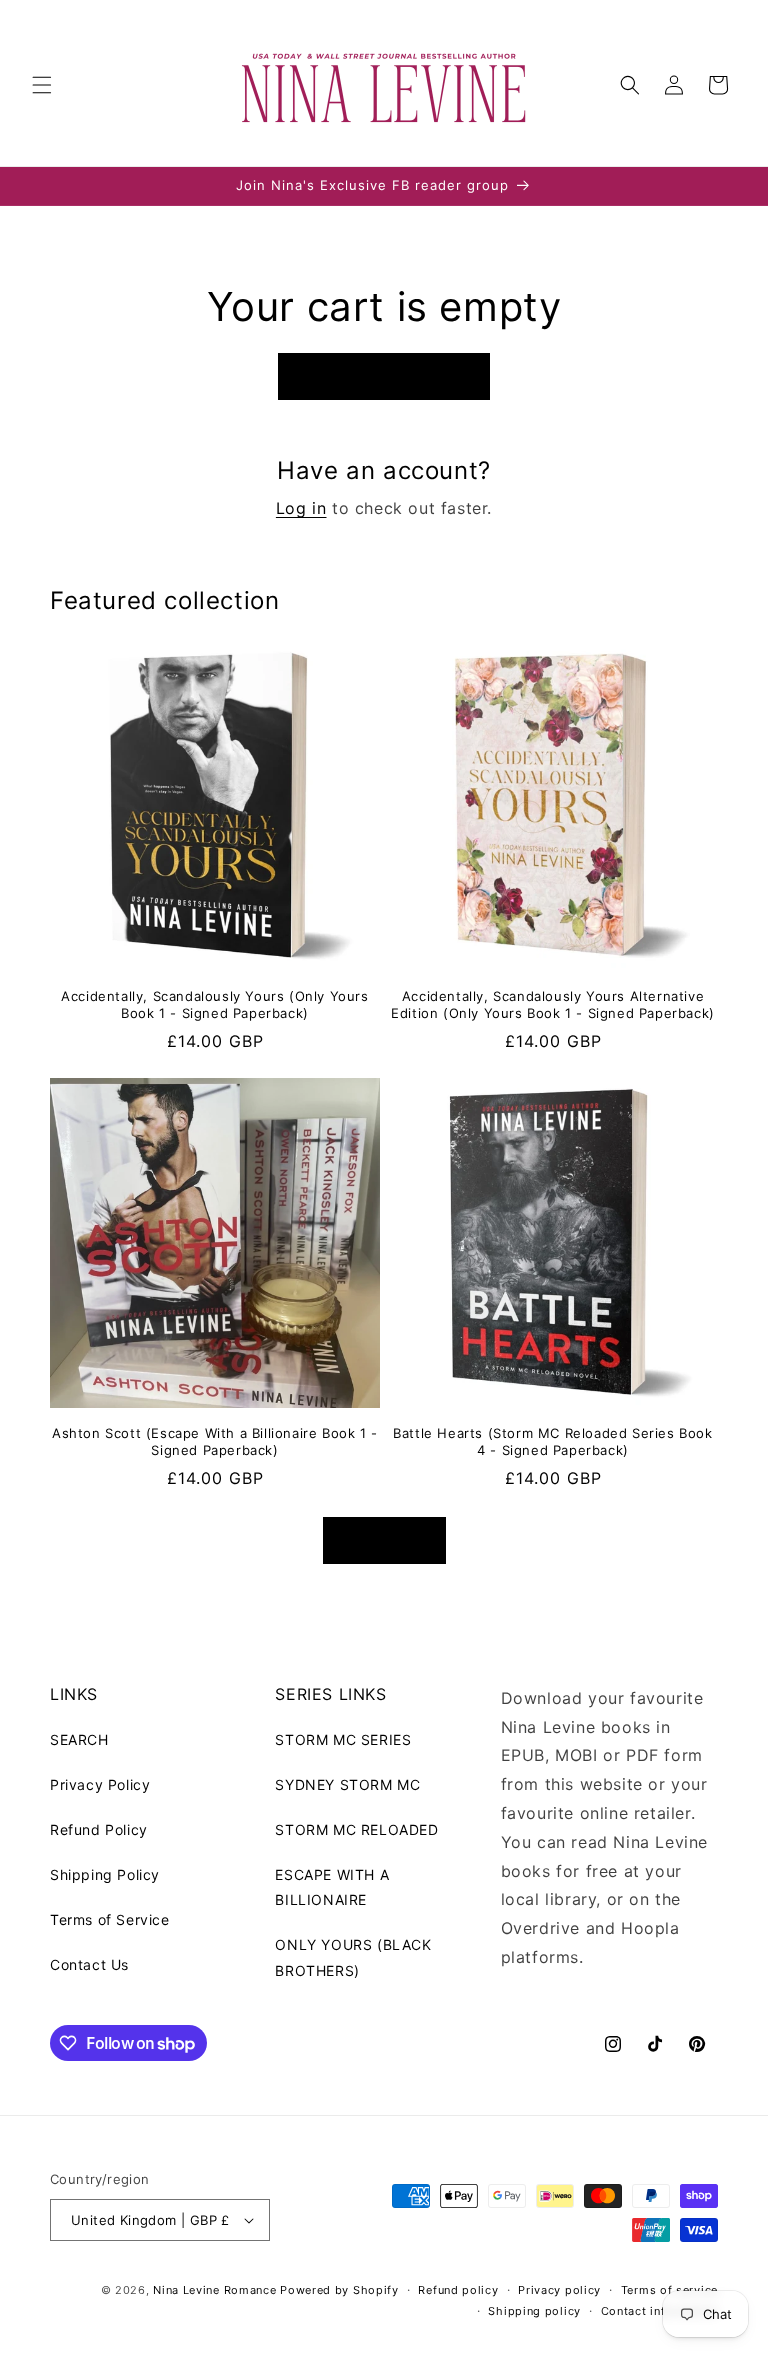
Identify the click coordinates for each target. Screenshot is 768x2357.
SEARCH (79, 1739)
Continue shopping (384, 376)
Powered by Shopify (339, 2290)
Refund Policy (99, 1829)
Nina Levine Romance (214, 2290)
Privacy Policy (100, 1784)
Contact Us (89, 1964)
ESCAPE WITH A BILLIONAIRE (332, 1887)
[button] (42, 85)
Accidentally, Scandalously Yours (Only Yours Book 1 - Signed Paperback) (214, 1004)
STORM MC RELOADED (356, 1829)
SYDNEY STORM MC (347, 1784)
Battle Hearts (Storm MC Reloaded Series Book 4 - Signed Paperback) (552, 1441)
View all (384, 1539)
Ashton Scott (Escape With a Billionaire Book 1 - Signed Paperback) (215, 1441)
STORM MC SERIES (343, 1739)
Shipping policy (534, 2311)
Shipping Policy (105, 1874)
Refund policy (458, 2290)
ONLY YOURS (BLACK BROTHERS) (353, 1957)
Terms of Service (110, 1919)
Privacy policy (559, 2290)
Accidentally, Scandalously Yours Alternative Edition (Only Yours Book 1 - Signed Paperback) (553, 1004)
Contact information (659, 2311)
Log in (301, 508)
